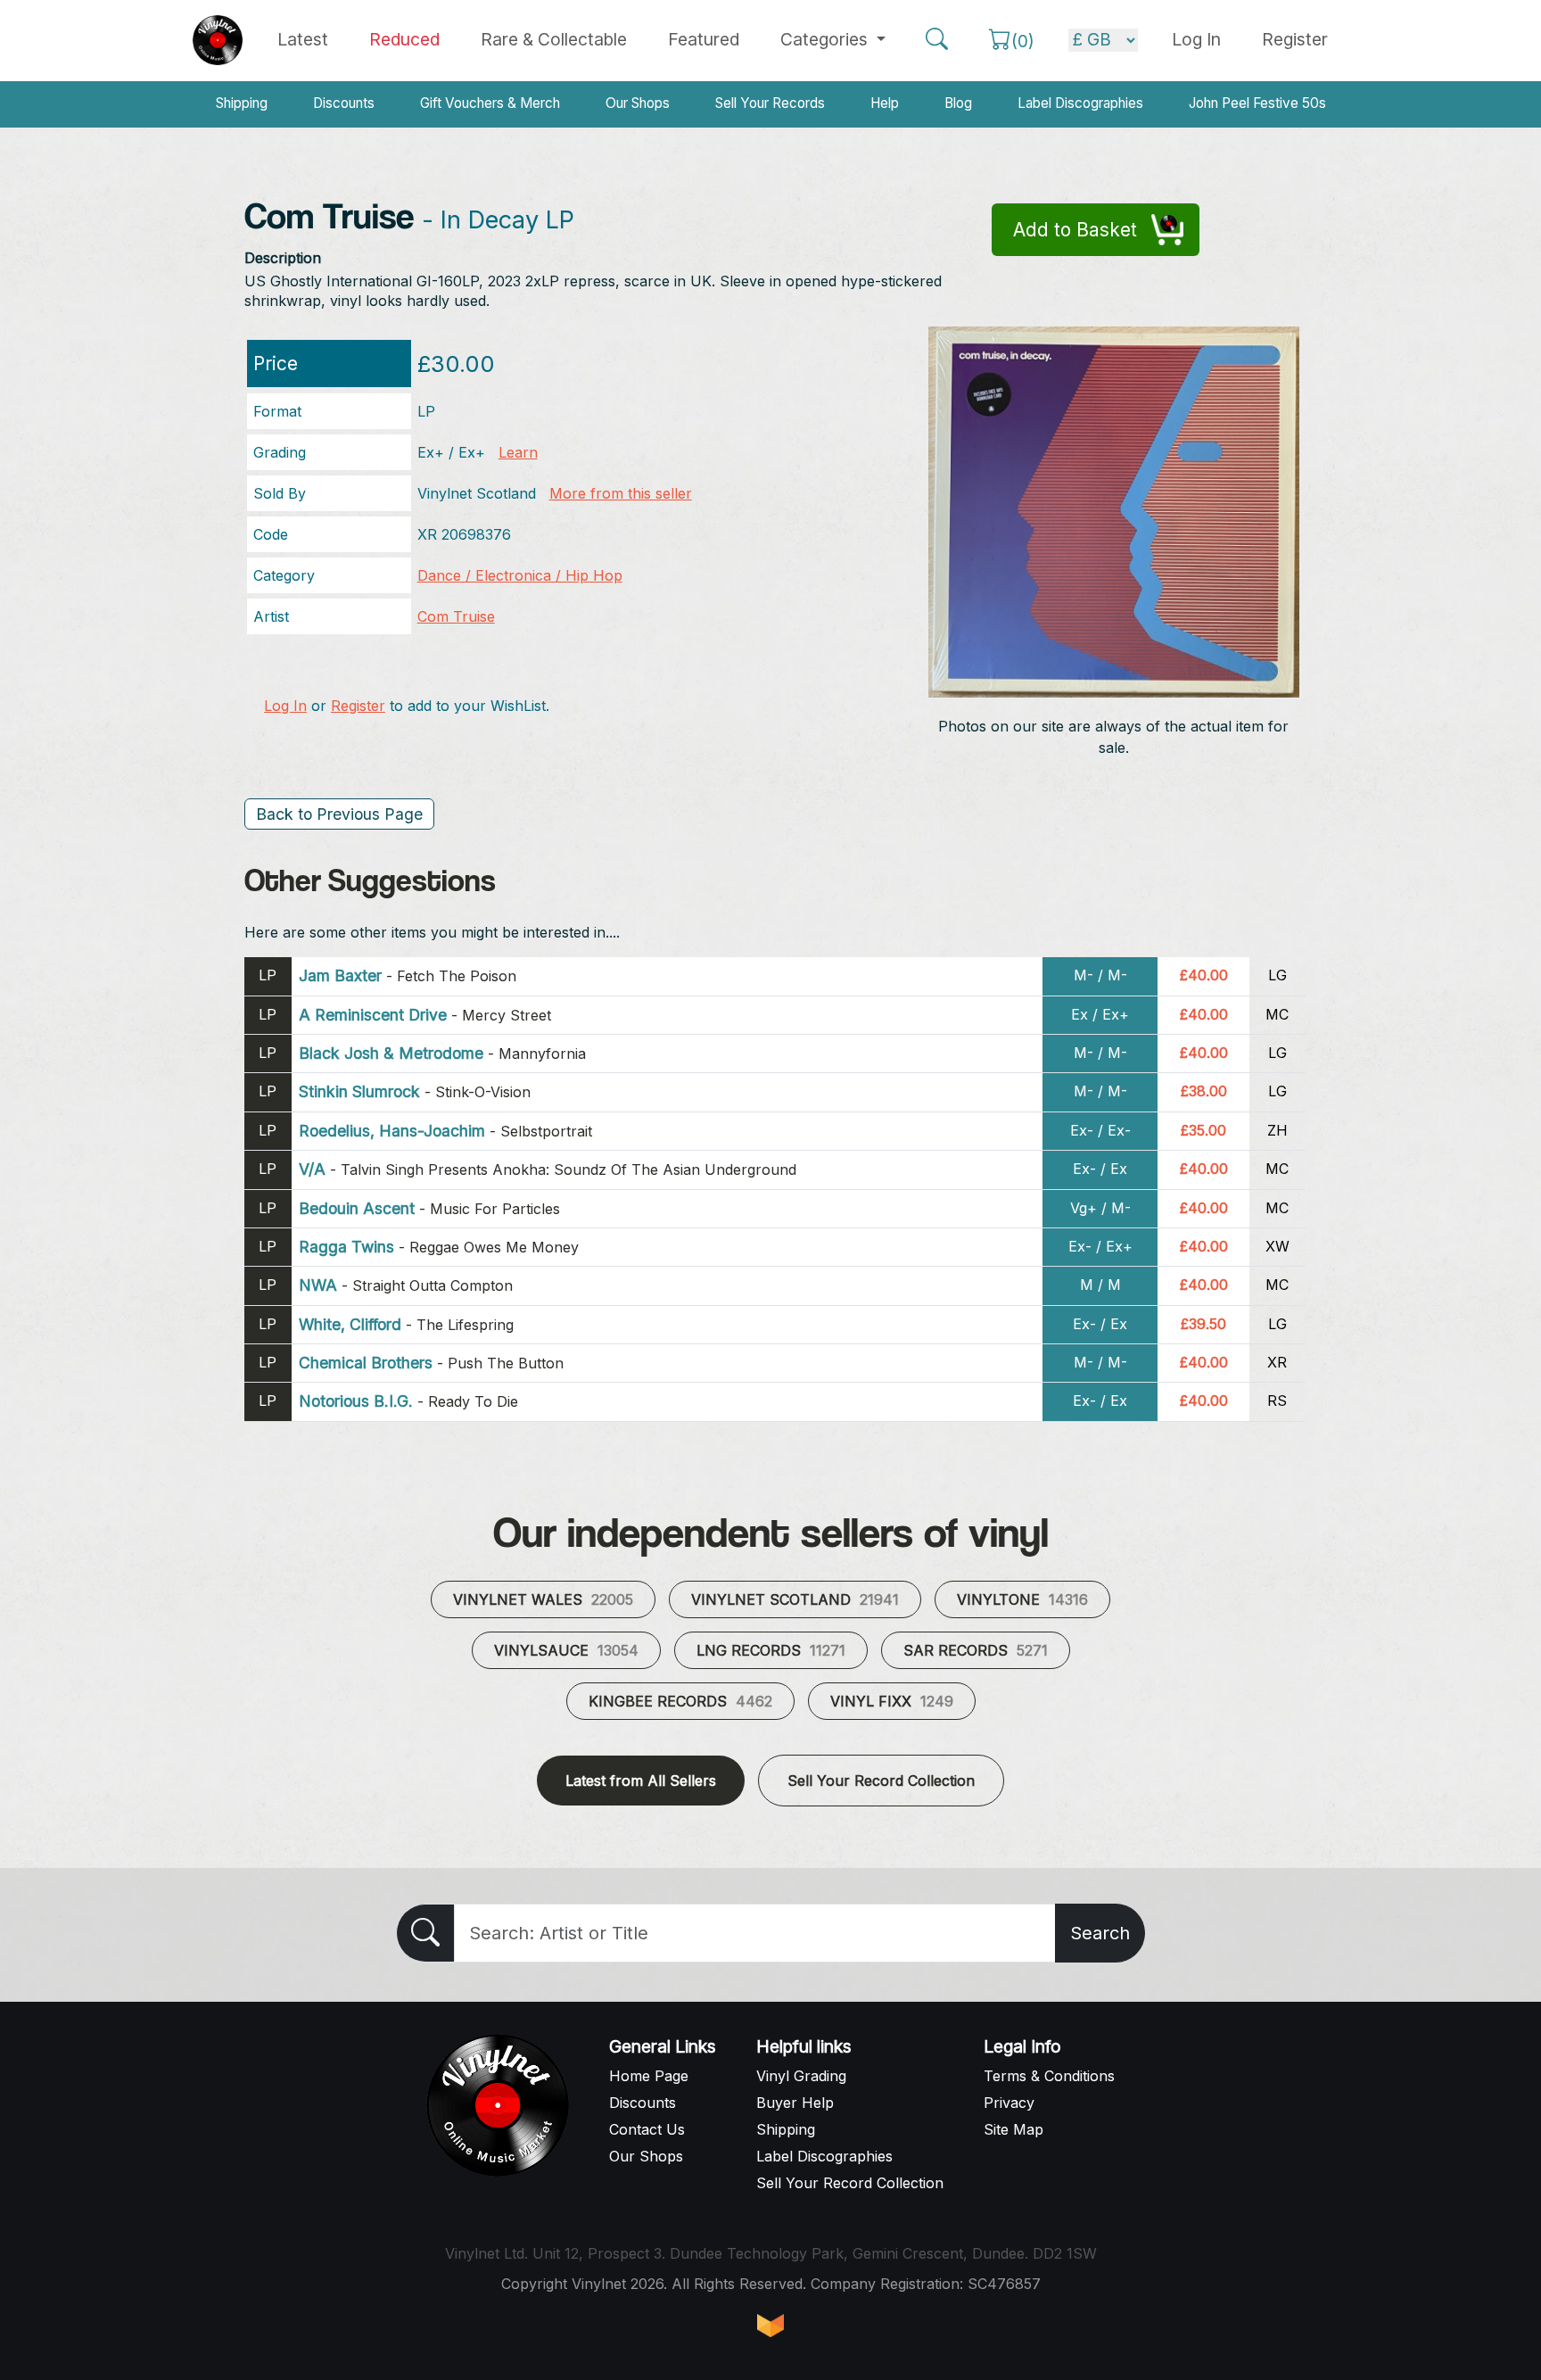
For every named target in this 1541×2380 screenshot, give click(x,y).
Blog (958, 103)
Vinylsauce (566, 1650)
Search (1100, 1933)
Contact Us (647, 2129)
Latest (303, 39)
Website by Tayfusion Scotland (770, 2326)
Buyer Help (795, 2103)
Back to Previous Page (339, 814)
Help (885, 103)
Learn (518, 452)
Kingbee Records (680, 1701)
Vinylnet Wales (543, 1599)
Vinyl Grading (801, 2076)
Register (1295, 39)
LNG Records (771, 1650)
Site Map (1014, 2129)
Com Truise (456, 616)
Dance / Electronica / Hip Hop (520, 575)
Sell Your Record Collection (881, 1781)
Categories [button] (826, 39)
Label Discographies (1080, 103)
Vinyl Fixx (892, 1701)
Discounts (344, 103)
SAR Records (976, 1650)
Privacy (1009, 2103)
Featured (704, 39)
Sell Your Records (770, 103)
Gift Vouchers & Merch (490, 103)
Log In (285, 706)
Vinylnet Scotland (795, 1599)
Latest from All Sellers (641, 1781)
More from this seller (621, 493)
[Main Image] (1114, 510)
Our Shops (638, 103)
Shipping (242, 103)
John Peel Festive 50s (1257, 103)
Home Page (649, 2076)
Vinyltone (1022, 1599)
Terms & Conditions (1049, 2076)
